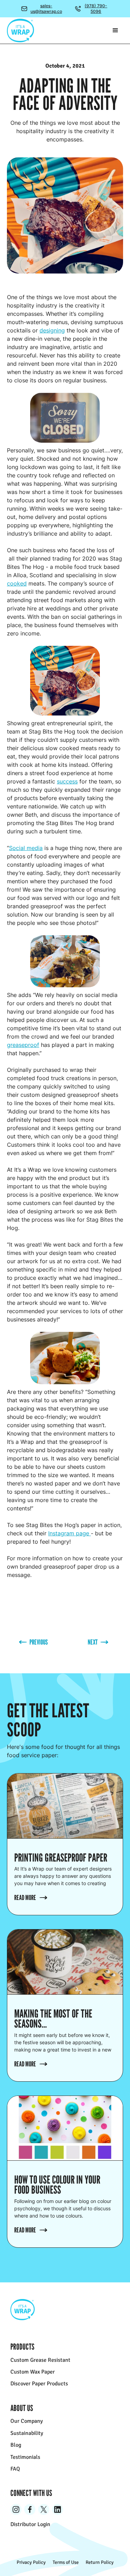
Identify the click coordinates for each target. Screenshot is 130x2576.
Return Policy (100, 2562)
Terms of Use (66, 2562)
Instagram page (70, 1533)
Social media (26, 848)
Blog (16, 2445)
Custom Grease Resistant (40, 2360)
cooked (17, 583)
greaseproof (23, 1045)
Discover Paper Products (39, 2384)
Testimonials (25, 2457)
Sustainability (27, 2433)
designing (52, 330)
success (67, 781)
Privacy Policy (31, 2562)
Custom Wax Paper (33, 2372)
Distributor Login (30, 2524)
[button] (115, 31)
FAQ (15, 2469)
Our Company (27, 2421)
